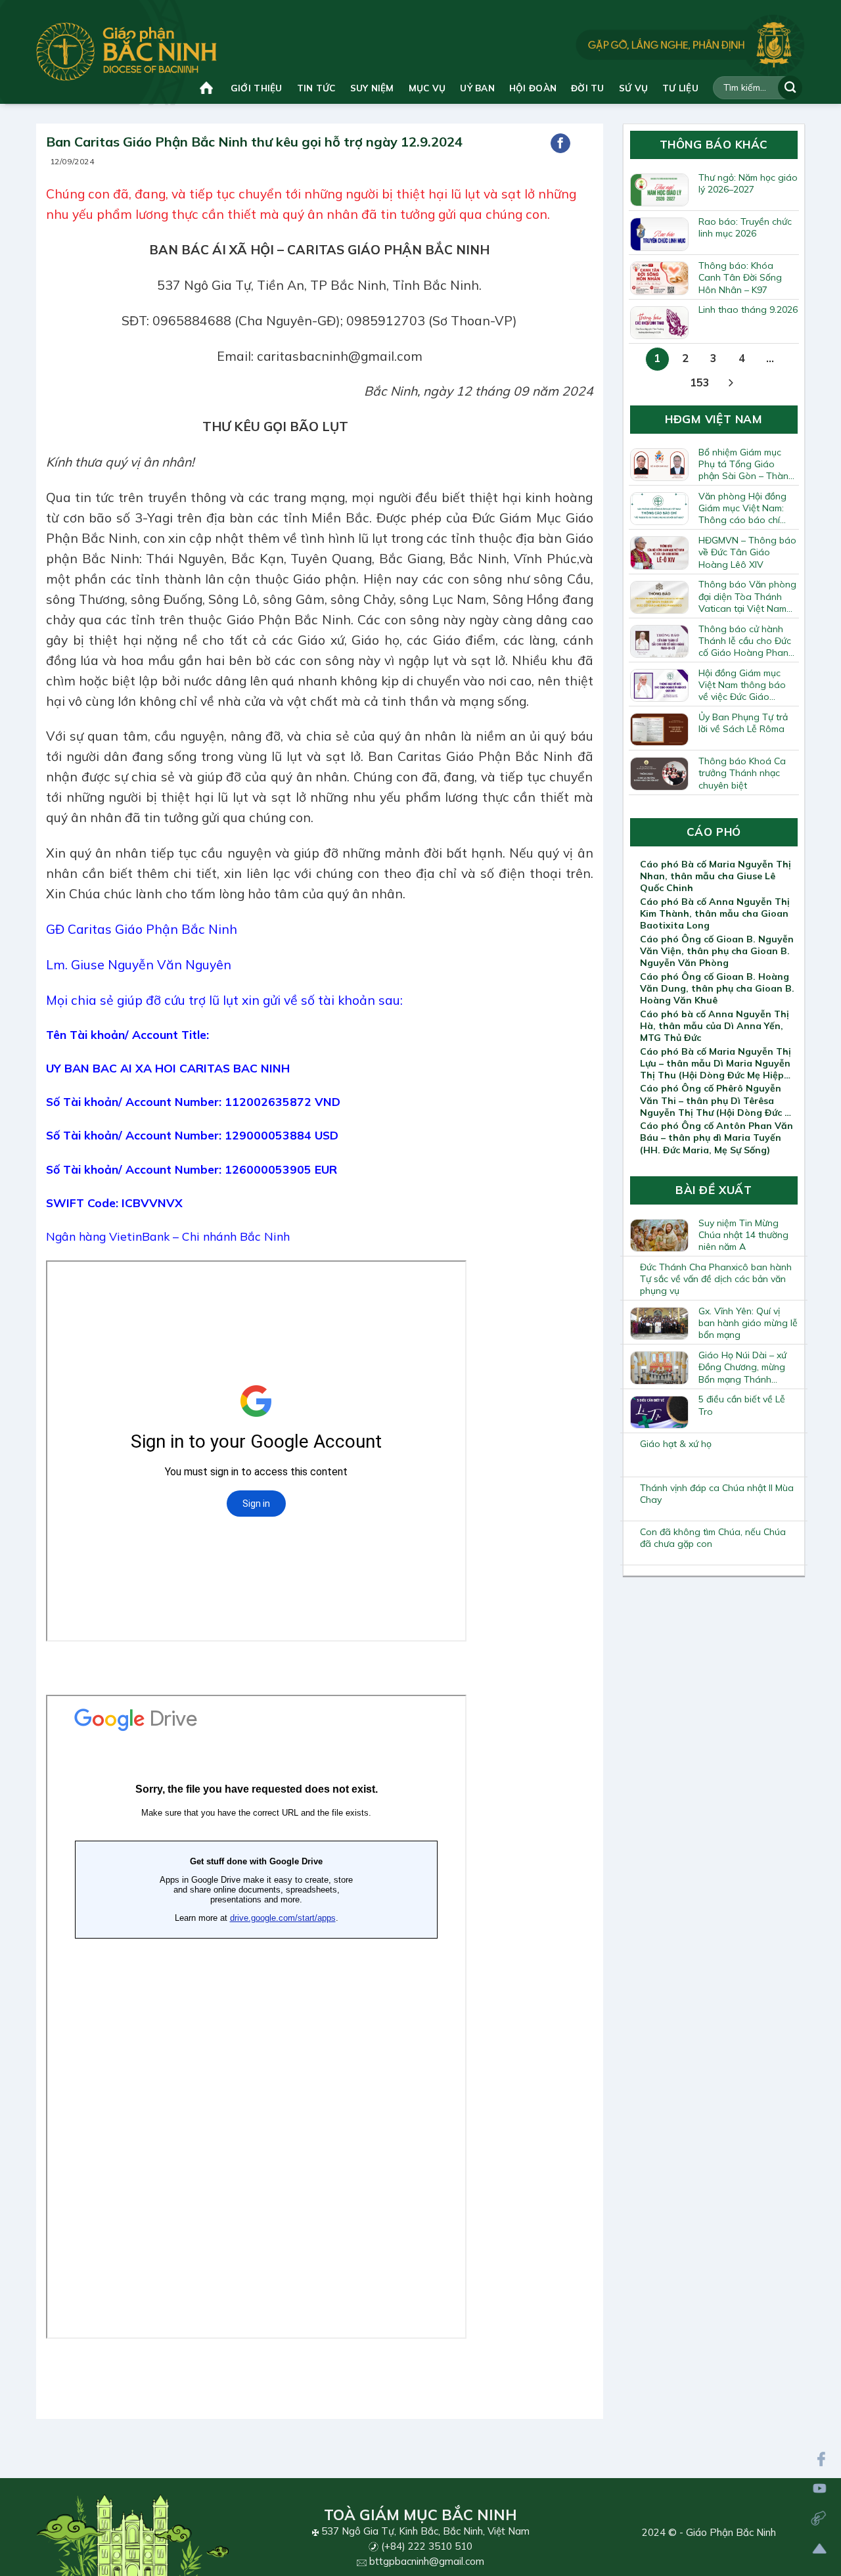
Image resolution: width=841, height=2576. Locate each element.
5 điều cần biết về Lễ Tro (742, 1405)
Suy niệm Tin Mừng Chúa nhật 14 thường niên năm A (743, 1235)
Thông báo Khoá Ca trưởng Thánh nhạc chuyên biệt (742, 773)
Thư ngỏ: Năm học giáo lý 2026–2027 (748, 183)
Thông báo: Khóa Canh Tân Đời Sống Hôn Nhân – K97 (740, 277)
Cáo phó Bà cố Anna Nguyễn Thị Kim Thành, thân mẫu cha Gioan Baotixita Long (715, 913)
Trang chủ (208, 88)
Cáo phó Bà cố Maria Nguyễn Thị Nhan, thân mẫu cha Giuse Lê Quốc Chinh (716, 876)
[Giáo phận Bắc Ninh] (126, 52)
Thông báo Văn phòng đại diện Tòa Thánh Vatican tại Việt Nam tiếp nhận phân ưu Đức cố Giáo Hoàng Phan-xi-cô (747, 596)
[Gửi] (790, 88)
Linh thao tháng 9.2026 (748, 310)
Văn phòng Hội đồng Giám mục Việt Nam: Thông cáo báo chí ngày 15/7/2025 (742, 508)
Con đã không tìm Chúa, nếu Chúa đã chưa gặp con (713, 1538)
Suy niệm (372, 88)
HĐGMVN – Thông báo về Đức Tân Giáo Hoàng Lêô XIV (747, 552)
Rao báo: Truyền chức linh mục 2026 (745, 227)
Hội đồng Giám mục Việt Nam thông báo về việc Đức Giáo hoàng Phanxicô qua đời (743, 685)
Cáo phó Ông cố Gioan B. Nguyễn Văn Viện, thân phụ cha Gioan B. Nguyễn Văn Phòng (717, 951)
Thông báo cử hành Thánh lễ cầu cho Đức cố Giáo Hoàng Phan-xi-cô (745, 641)
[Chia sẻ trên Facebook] (560, 143)
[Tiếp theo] (731, 383)
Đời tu (588, 88)
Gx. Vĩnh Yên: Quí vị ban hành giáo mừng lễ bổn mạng (748, 1323)
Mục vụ (427, 88)
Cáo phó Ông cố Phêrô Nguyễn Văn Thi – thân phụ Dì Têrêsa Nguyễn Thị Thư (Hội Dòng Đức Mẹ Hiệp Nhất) (719, 1100)
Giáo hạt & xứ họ (676, 1444)
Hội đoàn (533, 88)
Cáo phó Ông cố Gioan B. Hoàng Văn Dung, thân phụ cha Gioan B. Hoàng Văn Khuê (717, 988)
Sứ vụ (633, 88)
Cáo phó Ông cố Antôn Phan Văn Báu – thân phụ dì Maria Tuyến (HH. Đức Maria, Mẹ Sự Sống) (716, 1138)
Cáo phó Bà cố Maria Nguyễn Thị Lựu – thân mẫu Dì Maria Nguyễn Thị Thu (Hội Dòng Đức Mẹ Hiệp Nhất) (716, 1063)
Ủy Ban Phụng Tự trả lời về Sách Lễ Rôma (743, 723)
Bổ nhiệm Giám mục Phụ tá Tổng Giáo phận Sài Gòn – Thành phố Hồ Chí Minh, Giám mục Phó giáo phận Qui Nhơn (746, 464)
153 (700, 382)
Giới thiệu (257, 88)
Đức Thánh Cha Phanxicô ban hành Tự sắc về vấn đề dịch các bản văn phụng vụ (716, 1279)
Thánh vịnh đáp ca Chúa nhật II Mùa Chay (717, 1494)
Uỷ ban (477, 88)
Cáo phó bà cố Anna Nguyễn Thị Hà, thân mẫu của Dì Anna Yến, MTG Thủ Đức (715, 1026)
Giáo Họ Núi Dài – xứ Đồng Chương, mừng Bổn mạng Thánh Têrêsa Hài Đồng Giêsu (748, 1367)
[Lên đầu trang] (820, 2549)
